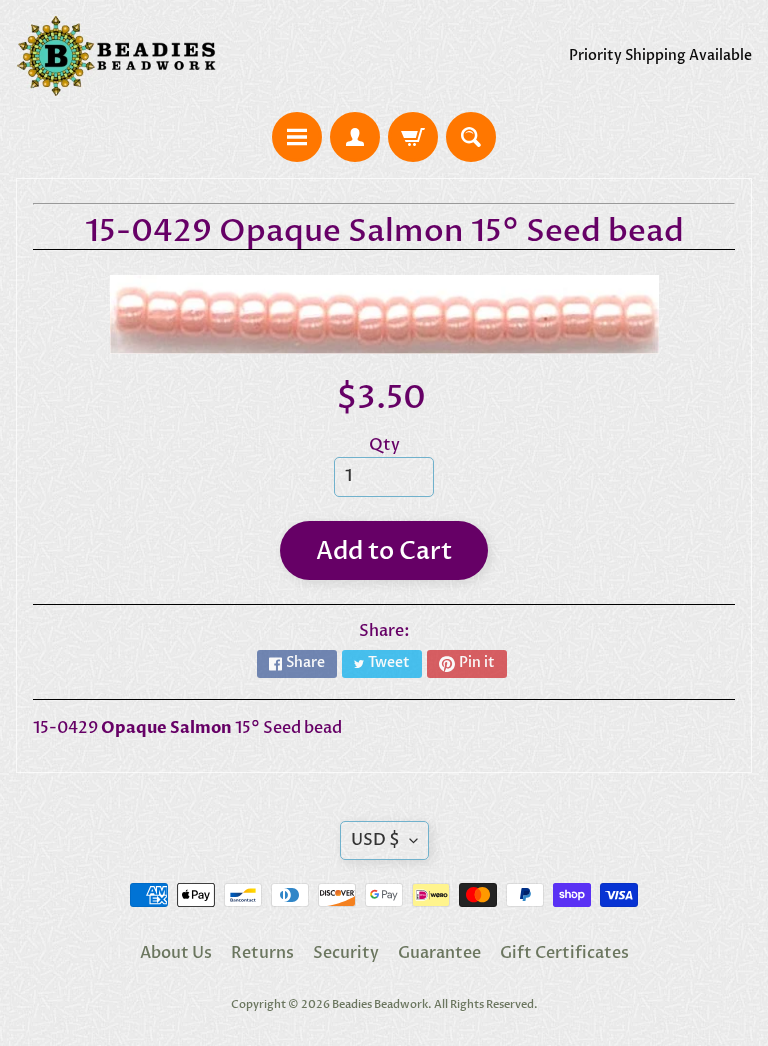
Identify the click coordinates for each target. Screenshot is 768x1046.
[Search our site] (471, 137)
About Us (176, 953)
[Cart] (413, 137)
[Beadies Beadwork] (116, 56)
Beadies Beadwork (380, 1004)
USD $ (375, 840)
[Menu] (297, 137)
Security (346, 953)
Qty (384, 445)
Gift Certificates (564, 953)
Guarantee (439, 953)
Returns (262, 953)
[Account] (355, 137)
